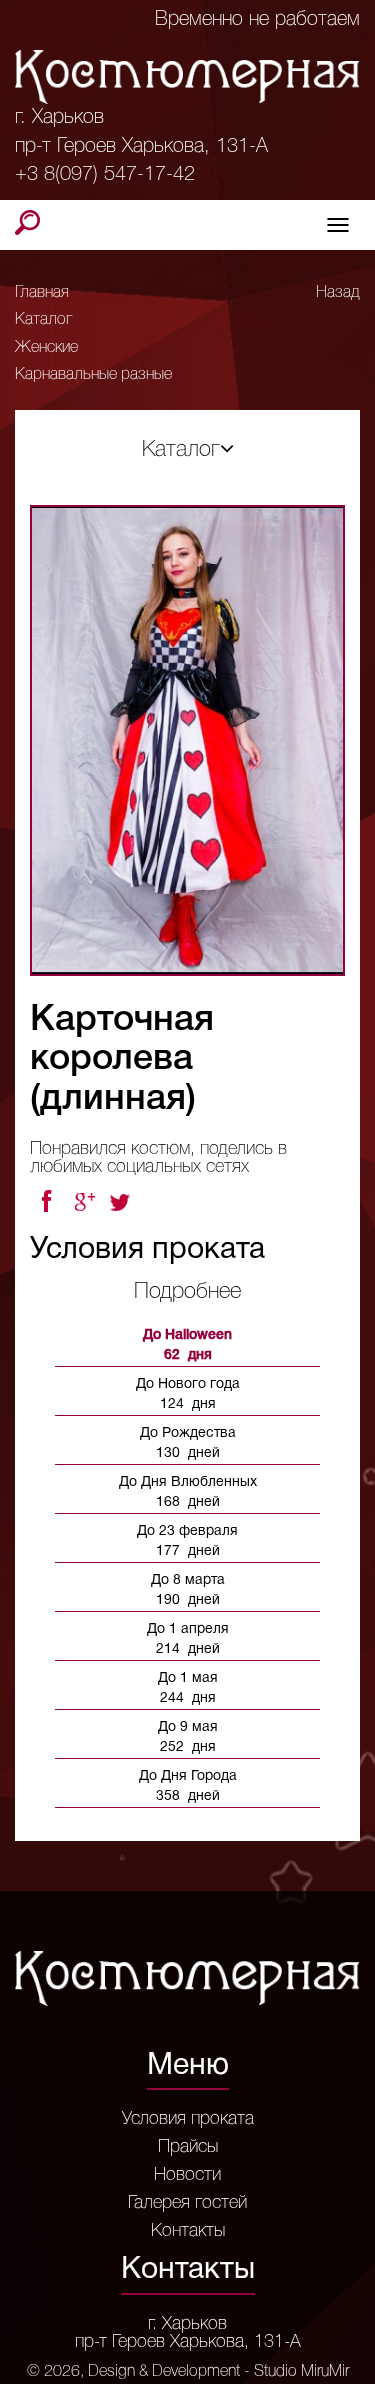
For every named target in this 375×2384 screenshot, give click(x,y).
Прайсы (188, 2147)
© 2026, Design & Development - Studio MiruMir (188, 2372)
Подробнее (187, 1292)
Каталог (43, 320)
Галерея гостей (187, 2203)
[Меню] (338, 225)
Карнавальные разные (93, 375)
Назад (338, 293)
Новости (187, 2175)
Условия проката (188, 2119)
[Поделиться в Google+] (84, 1202)
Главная (42, 293)
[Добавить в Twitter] (122, 1202)
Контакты (188, 2231)
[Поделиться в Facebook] (46, 1202)
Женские (46, 348)
